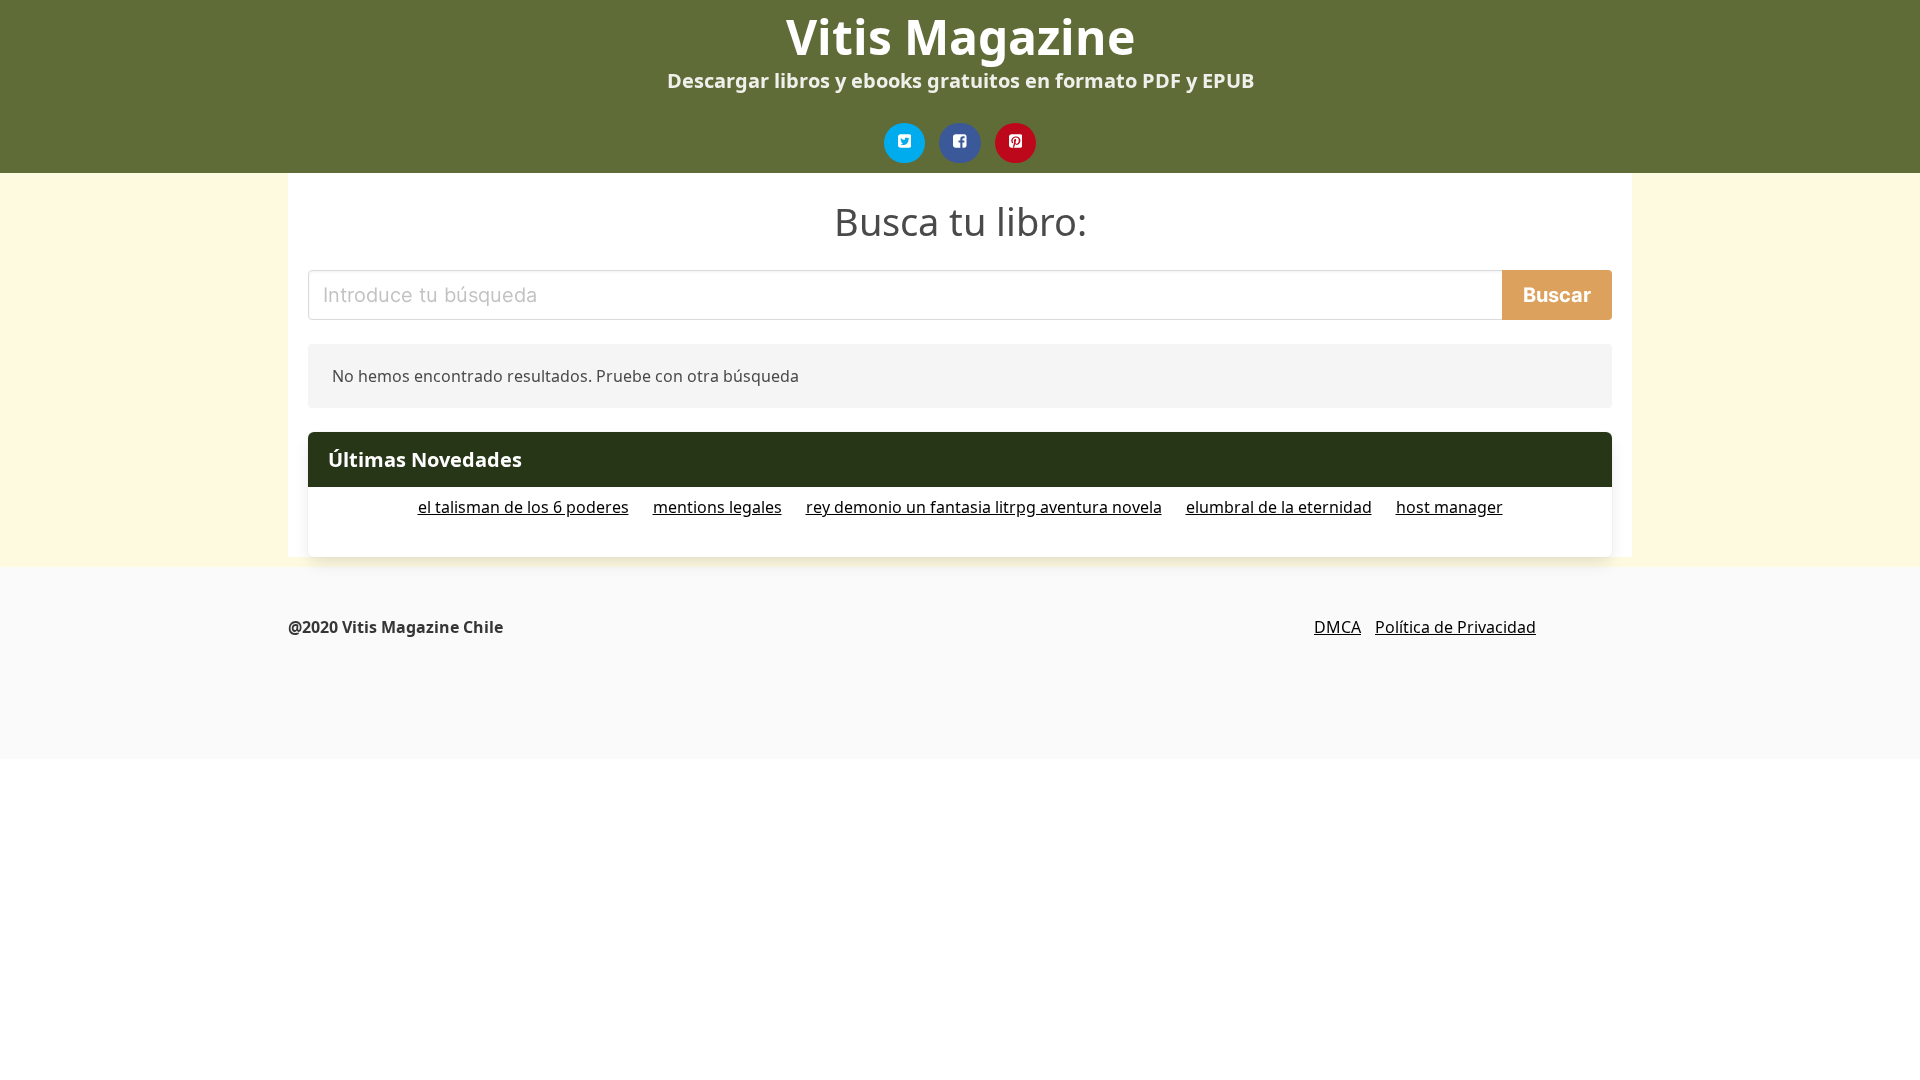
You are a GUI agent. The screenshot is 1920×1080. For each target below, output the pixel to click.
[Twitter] (905, 143)
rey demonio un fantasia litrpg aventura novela (984, 507)
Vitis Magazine (960, 36)
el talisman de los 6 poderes (523, 507)
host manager (1449, 507)
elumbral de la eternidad (1279, 507)
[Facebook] (960, 143)
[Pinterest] (1016, 143)
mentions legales (717, 507)
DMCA (1337, 627)
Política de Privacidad (1455, 627)
